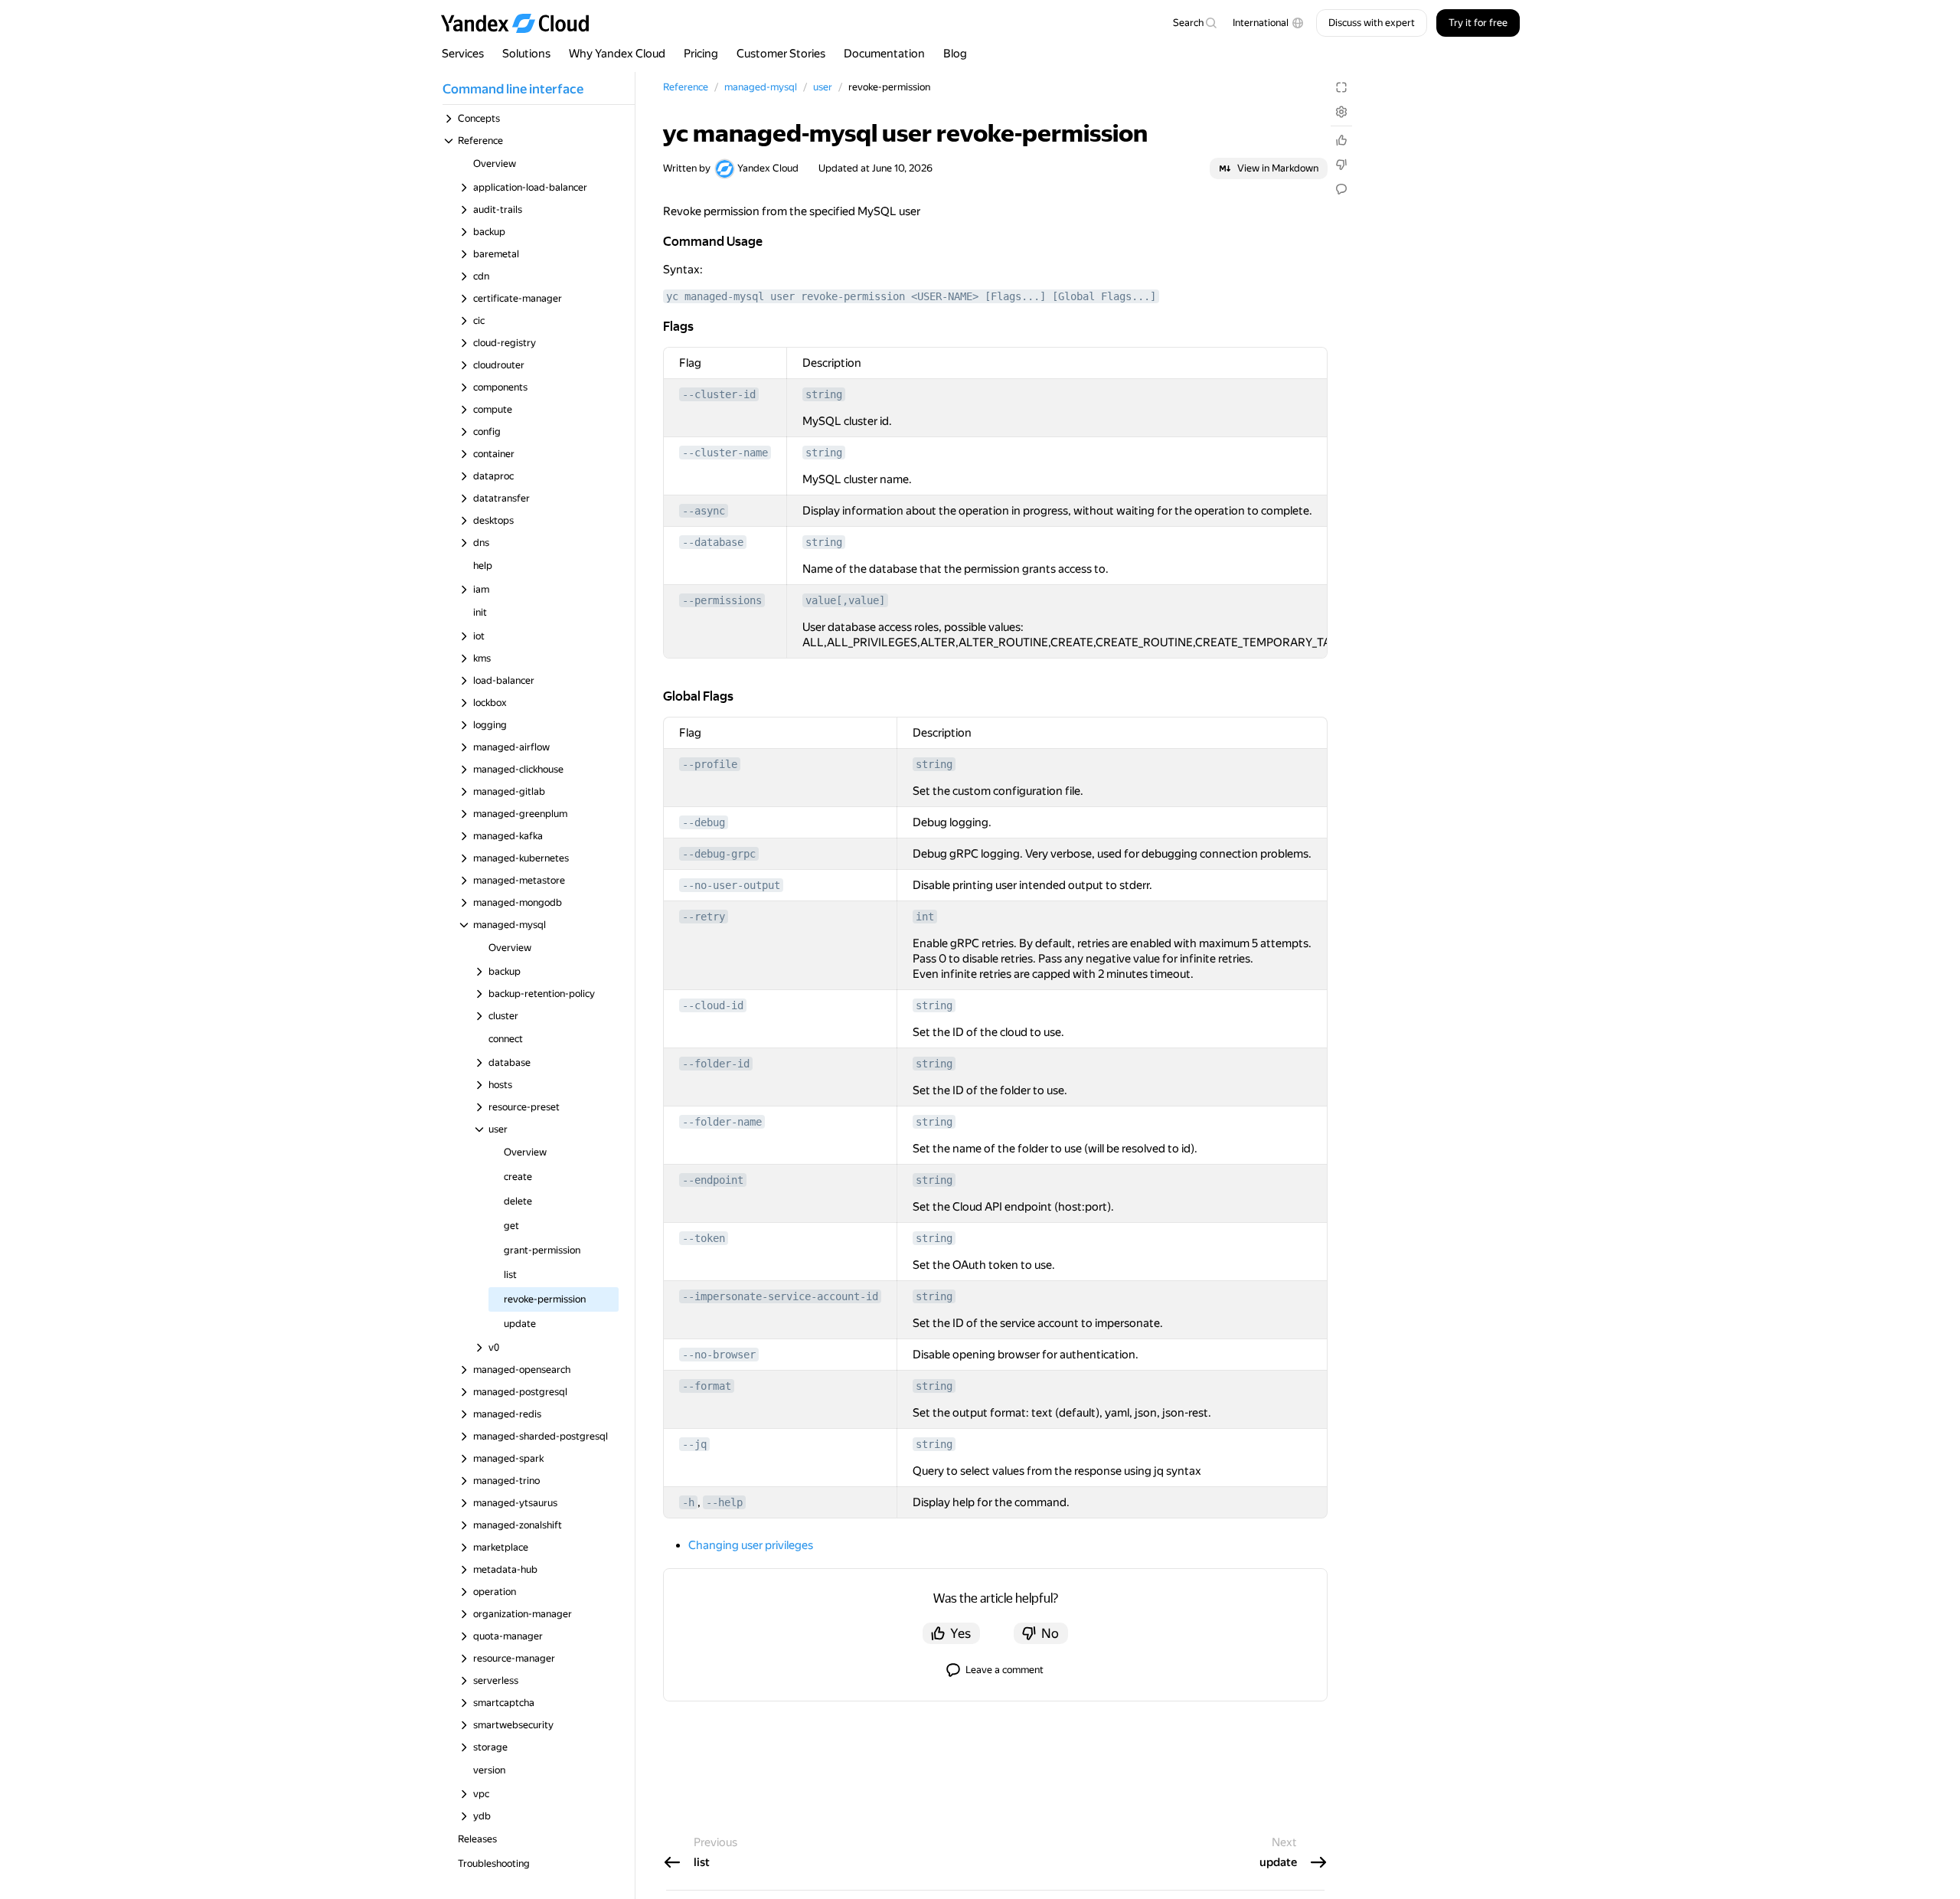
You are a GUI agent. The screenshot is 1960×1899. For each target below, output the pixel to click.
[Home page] (522, 23)
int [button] (925, 917)
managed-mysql (761, 87)
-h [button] (688, 1502)
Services (463, 54)
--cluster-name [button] (725, 453)
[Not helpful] (1341, 165)
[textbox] (1194, 23)
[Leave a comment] (1341, 189)
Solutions (526, 54)
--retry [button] (704, 917)
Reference (686, 87)
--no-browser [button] (719, 1355)
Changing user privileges (751, 1545)
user (823, 87)
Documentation (884, 54)
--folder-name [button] (722, 1122)
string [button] (824, 394)
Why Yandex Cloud (617, 54)
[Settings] (1341, 112)
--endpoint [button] (713, 1180)
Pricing (701, 54)
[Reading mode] (1341, 87)
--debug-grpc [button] (719, 854)
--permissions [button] (722, 600)
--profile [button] (710, 764)
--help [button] (724, 1502)
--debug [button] (704, 822)
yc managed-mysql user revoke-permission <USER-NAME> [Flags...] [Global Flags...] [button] (911, 296)
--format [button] (707, 1386)
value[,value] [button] (845, 600)
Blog (955, 54)
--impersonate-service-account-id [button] (780, 1296)
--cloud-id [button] (713, 1005)
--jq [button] (694, 1444)
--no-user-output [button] (731, 885)
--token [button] (704, 1238)
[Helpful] (1341, 140)
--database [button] (713, 542)
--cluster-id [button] (719, 394)
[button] (1268, 23)
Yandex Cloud (768, 168)
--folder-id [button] (716, 1064)
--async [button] (704, 511)
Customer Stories (781, 54)
